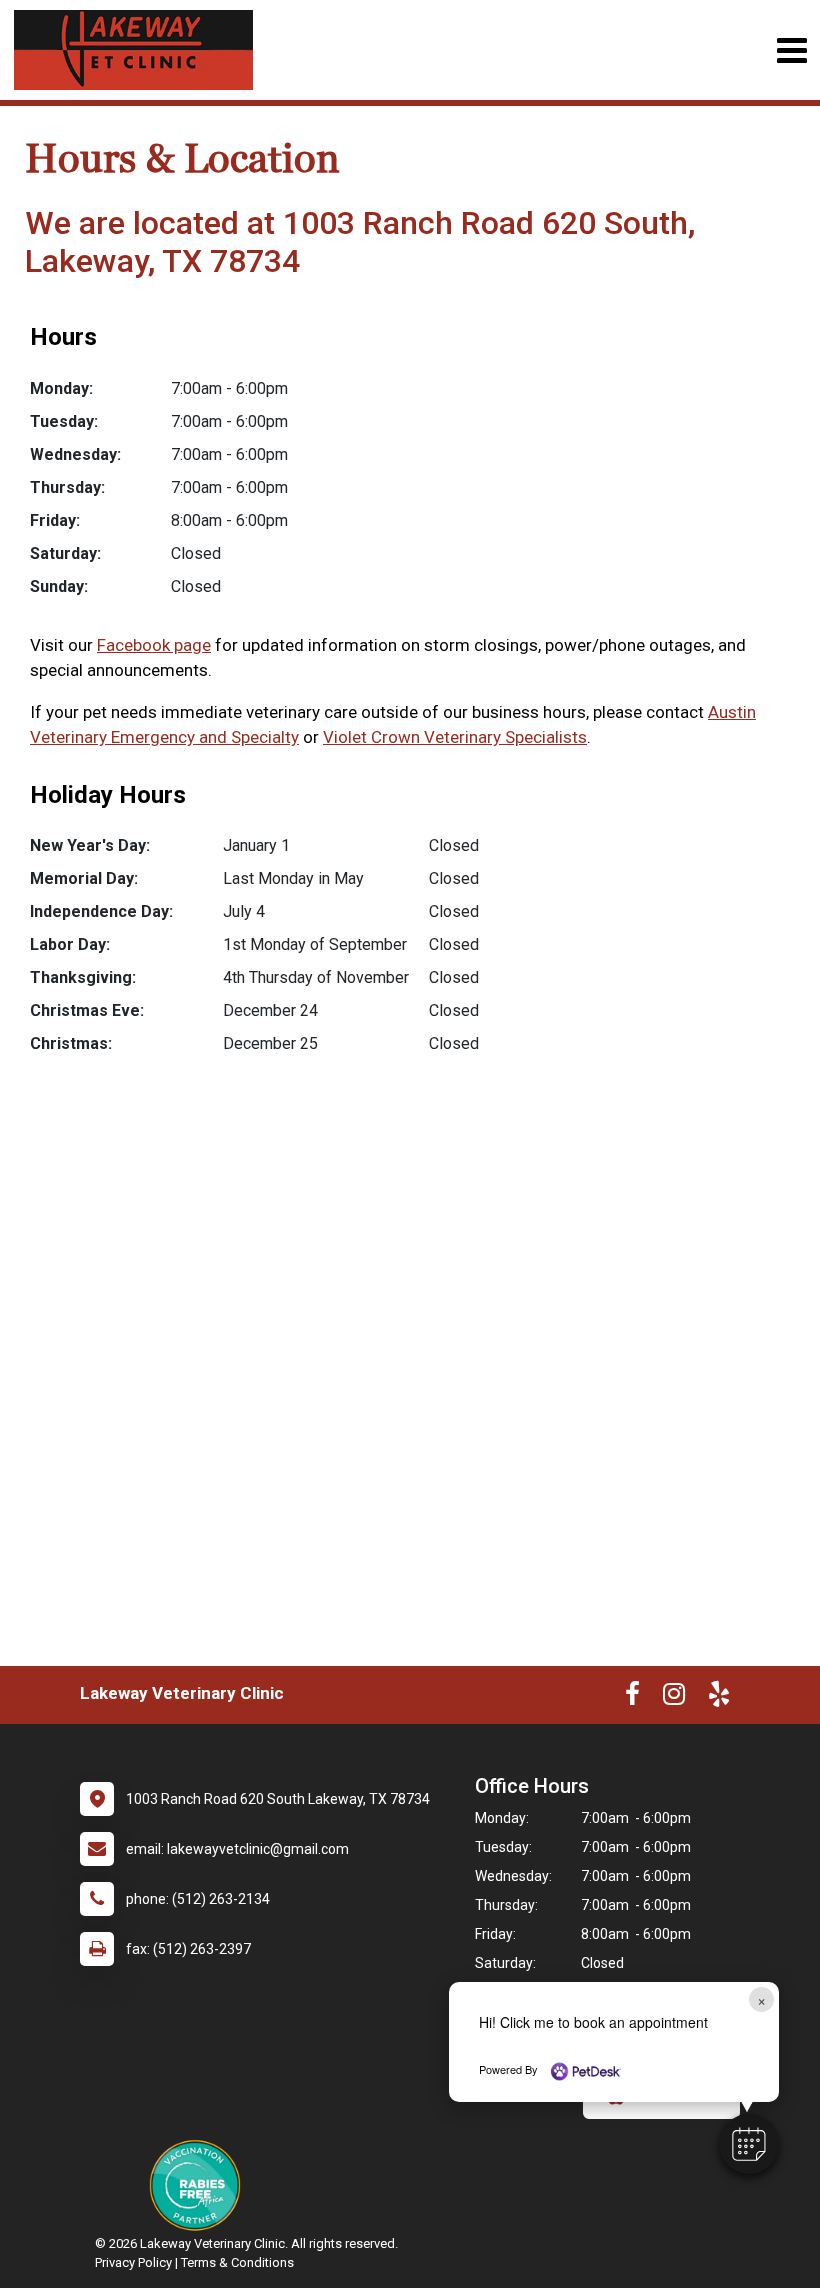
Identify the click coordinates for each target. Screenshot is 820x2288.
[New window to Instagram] (674, 1698)
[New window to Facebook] (632, 1698)
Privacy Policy (133, 2262)
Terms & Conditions (237, 2262)
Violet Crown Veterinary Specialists (455, 737)
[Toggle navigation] (791, 50)
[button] (749, 2144)
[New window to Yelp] (719, 1698)
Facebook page (154, 645)
